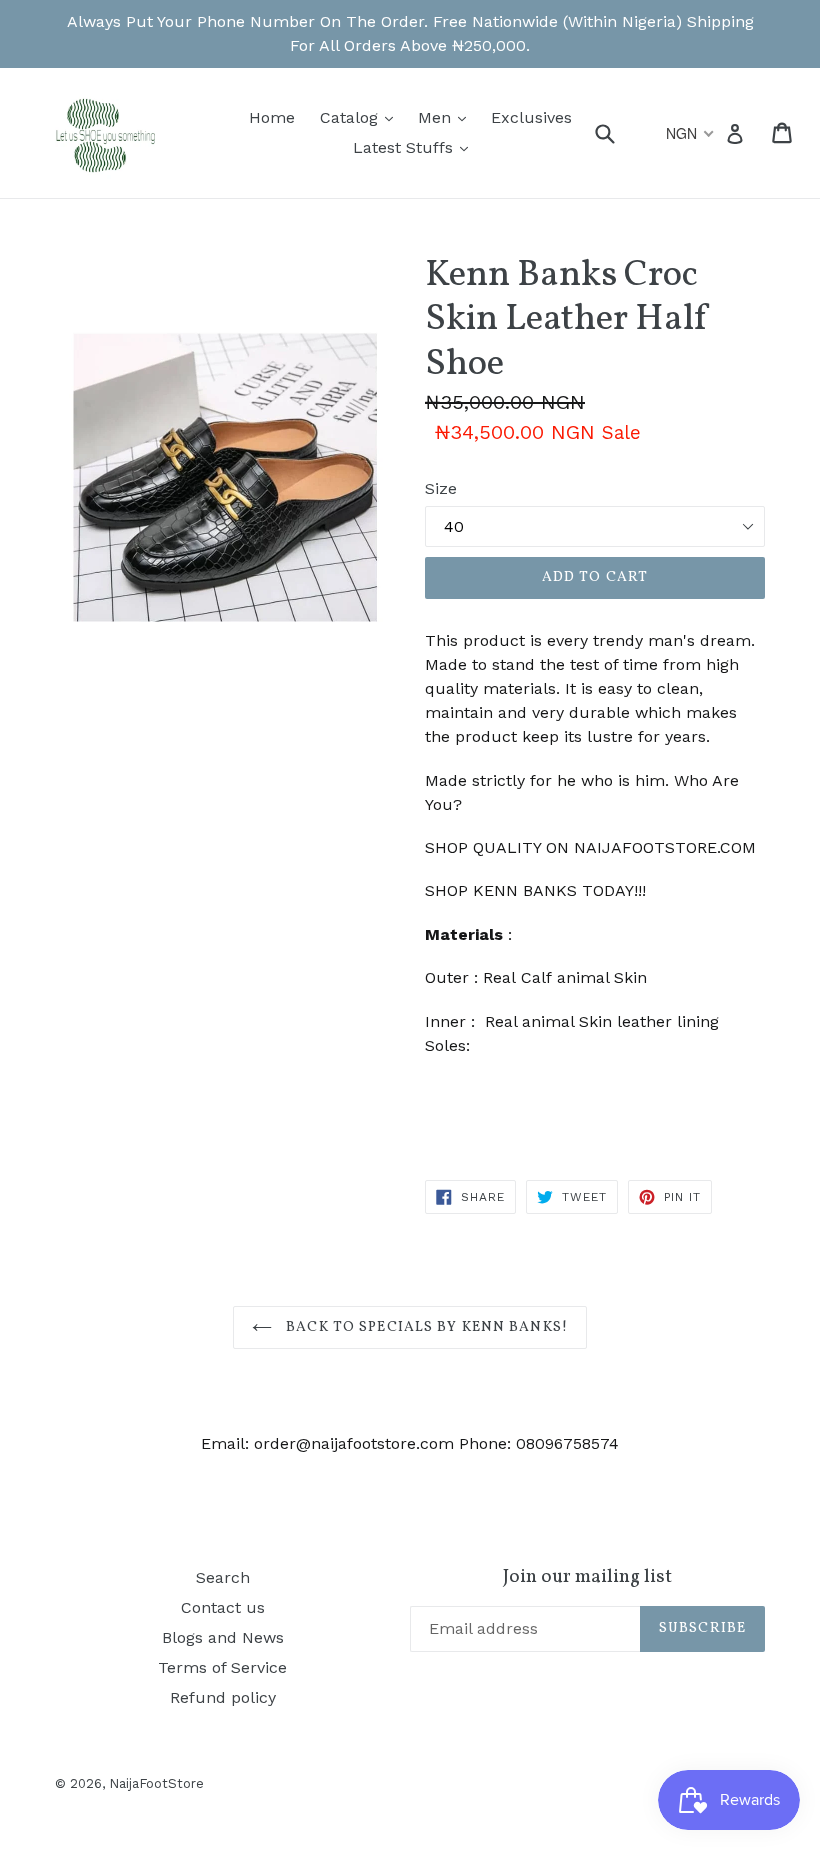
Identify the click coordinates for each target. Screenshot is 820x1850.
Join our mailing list (587, 1577)
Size (441, 488)
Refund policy (223, 1697)
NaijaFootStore (156, 1783)
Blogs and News (223, 1637)
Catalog (361, 117)
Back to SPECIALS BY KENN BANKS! (425, 1327)
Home (272, 117)
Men (447, 117)
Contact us (223, 1607)
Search (223, 1577)
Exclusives (531, 117)
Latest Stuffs (415, 147)
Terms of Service (222, 1667)
